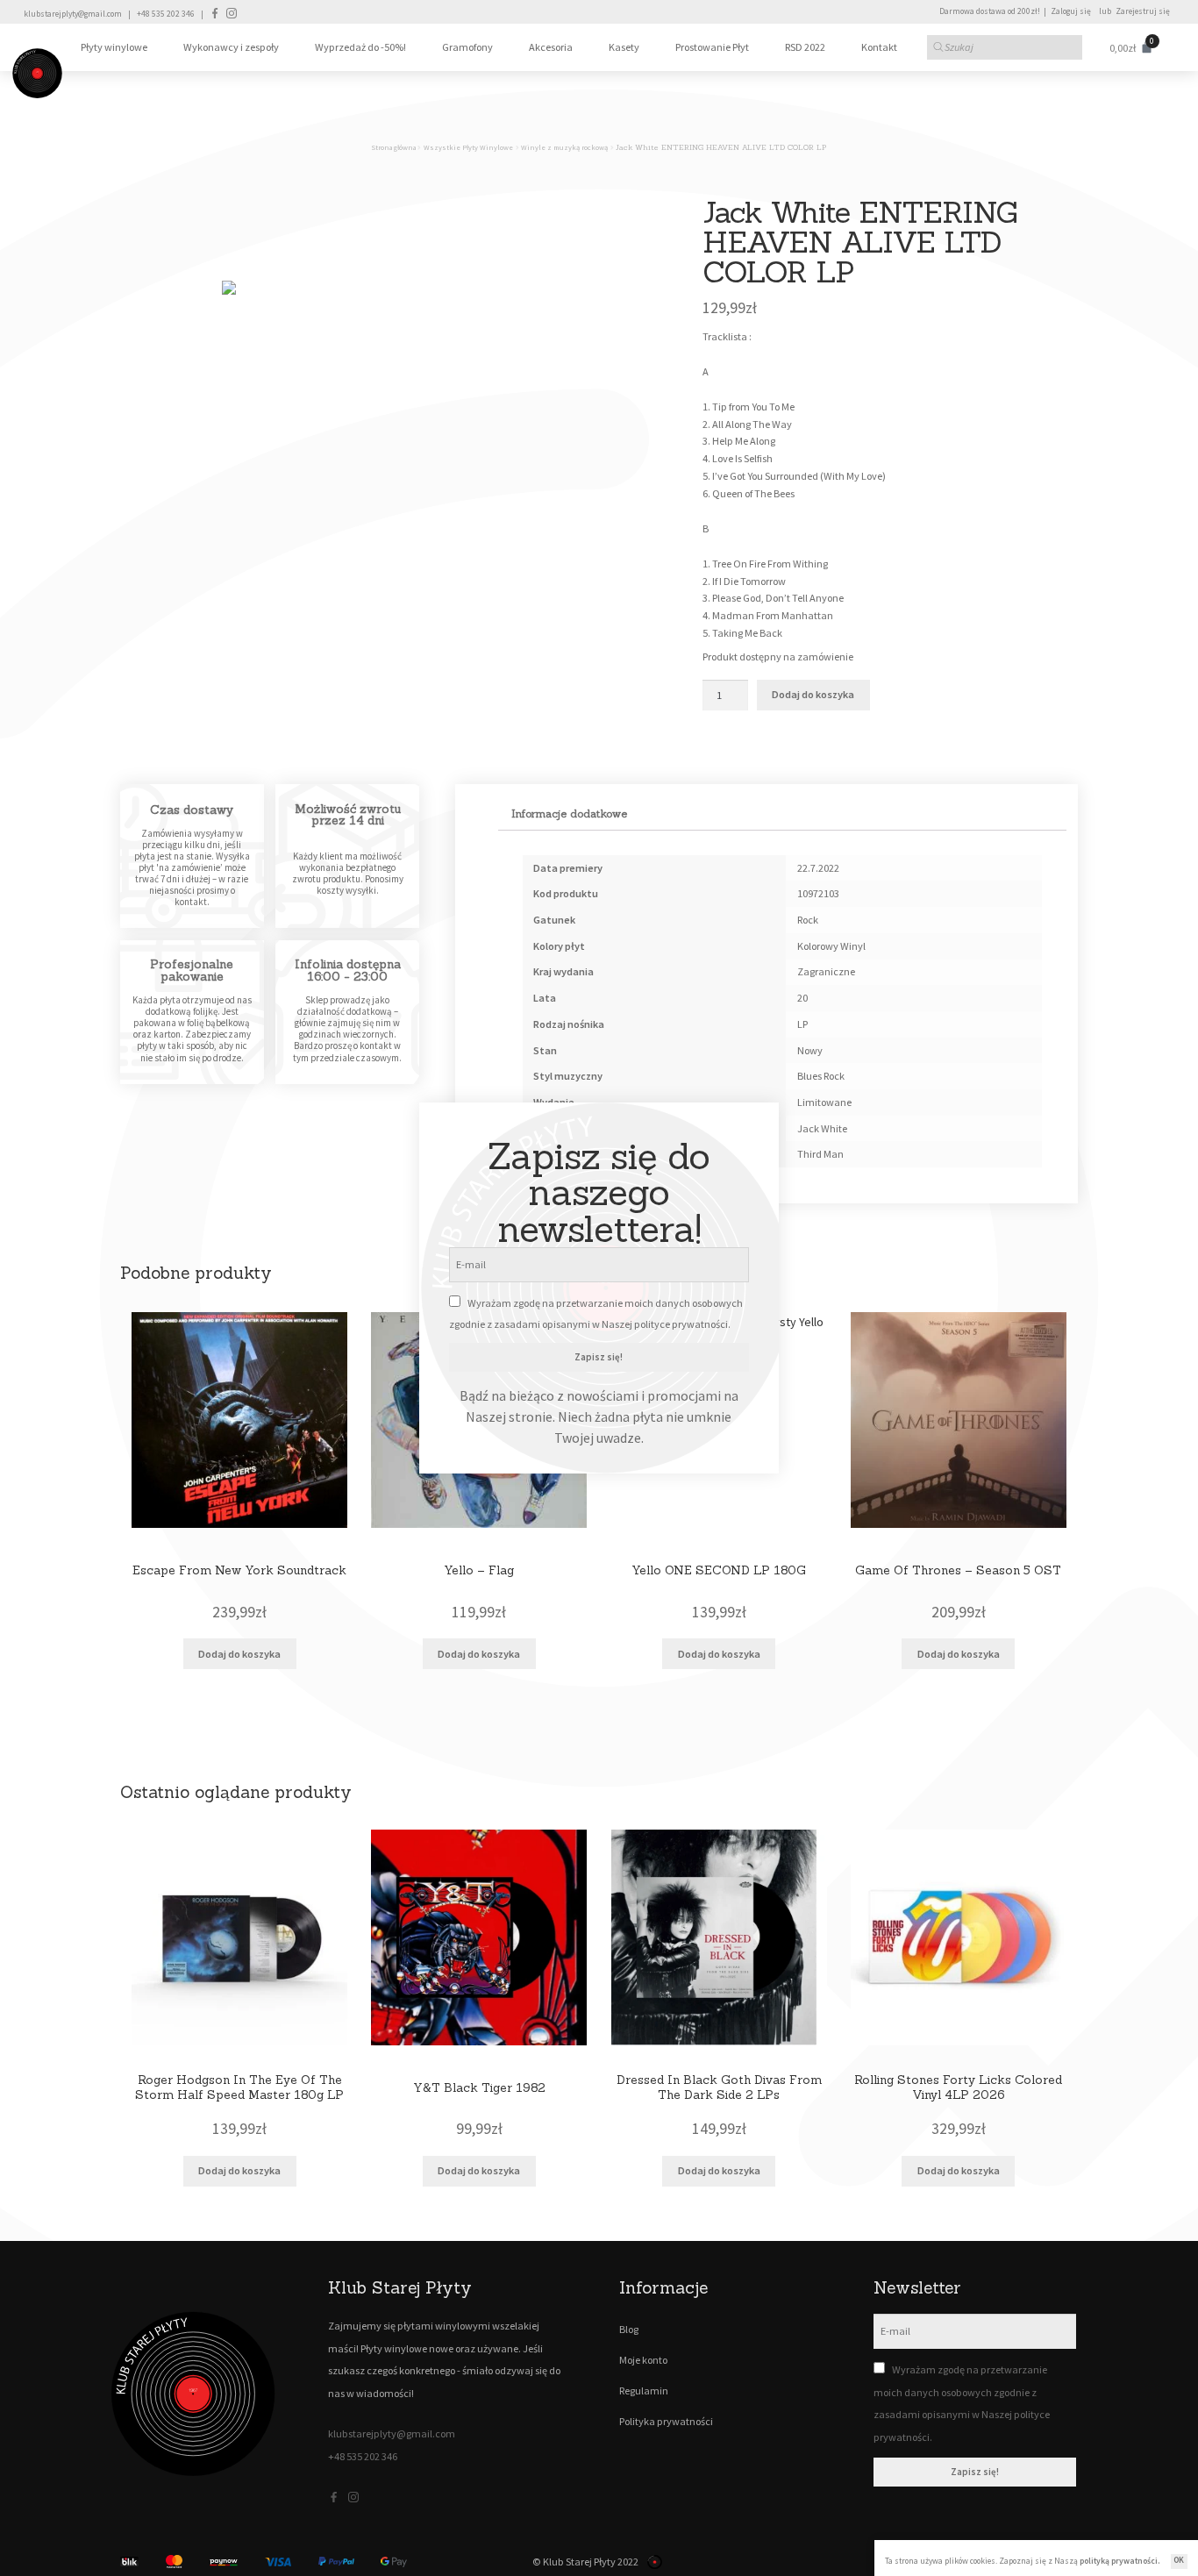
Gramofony (467, 47)
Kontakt (879, 47)
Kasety (624, 47)
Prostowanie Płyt (712, 47)
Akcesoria (551, 47)
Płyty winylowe (114, 47)
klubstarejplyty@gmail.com (73, 14)
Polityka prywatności (666, 2421)
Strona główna (394, 147)
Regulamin (644, 2390)
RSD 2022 (805, 47)
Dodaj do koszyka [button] (239, 1654)
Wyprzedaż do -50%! (360, 47)
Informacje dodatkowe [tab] (569, 813)
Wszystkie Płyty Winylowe (468, 147)
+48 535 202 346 (166, 14)
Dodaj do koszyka (813, 694)
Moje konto (643, 2360)
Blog (629, 2329)
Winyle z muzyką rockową (564, 147)
